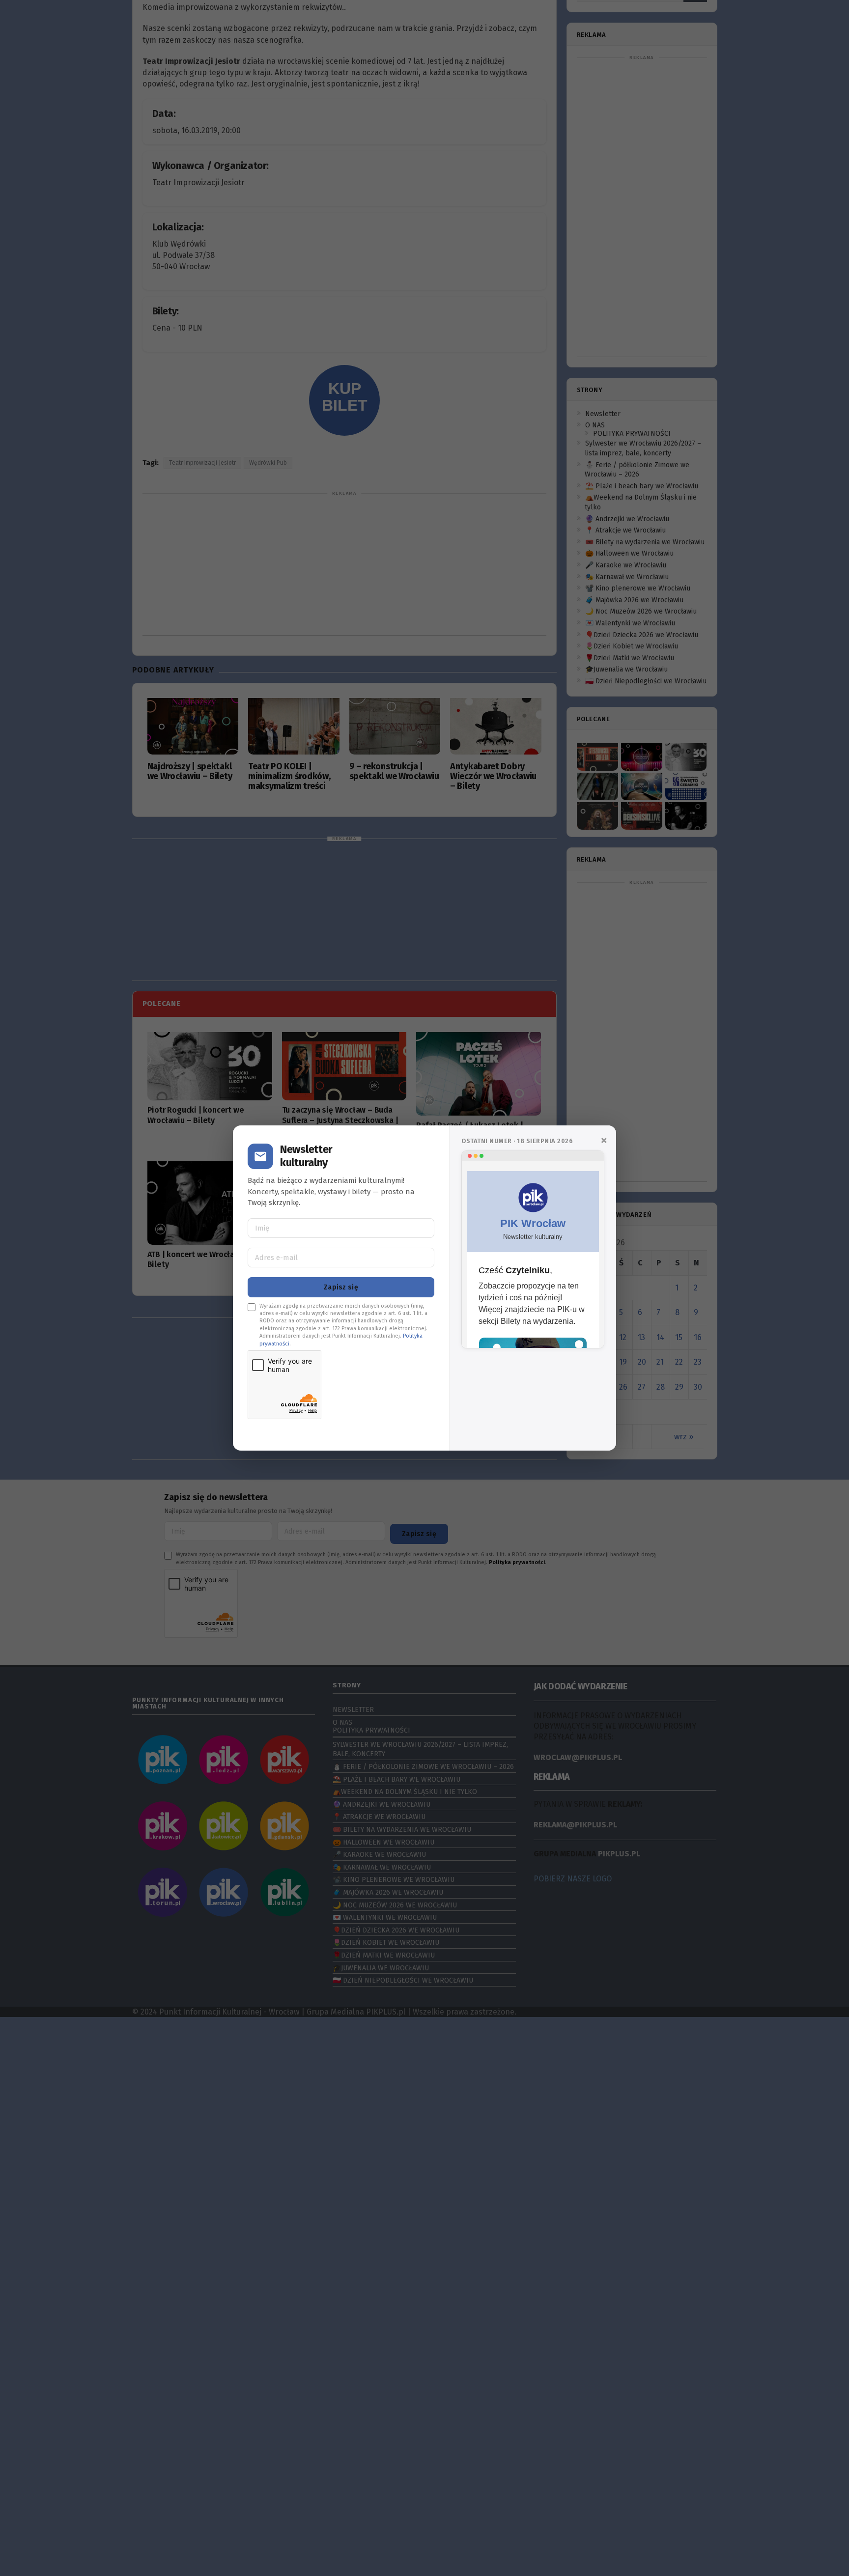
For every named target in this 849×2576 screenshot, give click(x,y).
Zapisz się (341, 1287)
